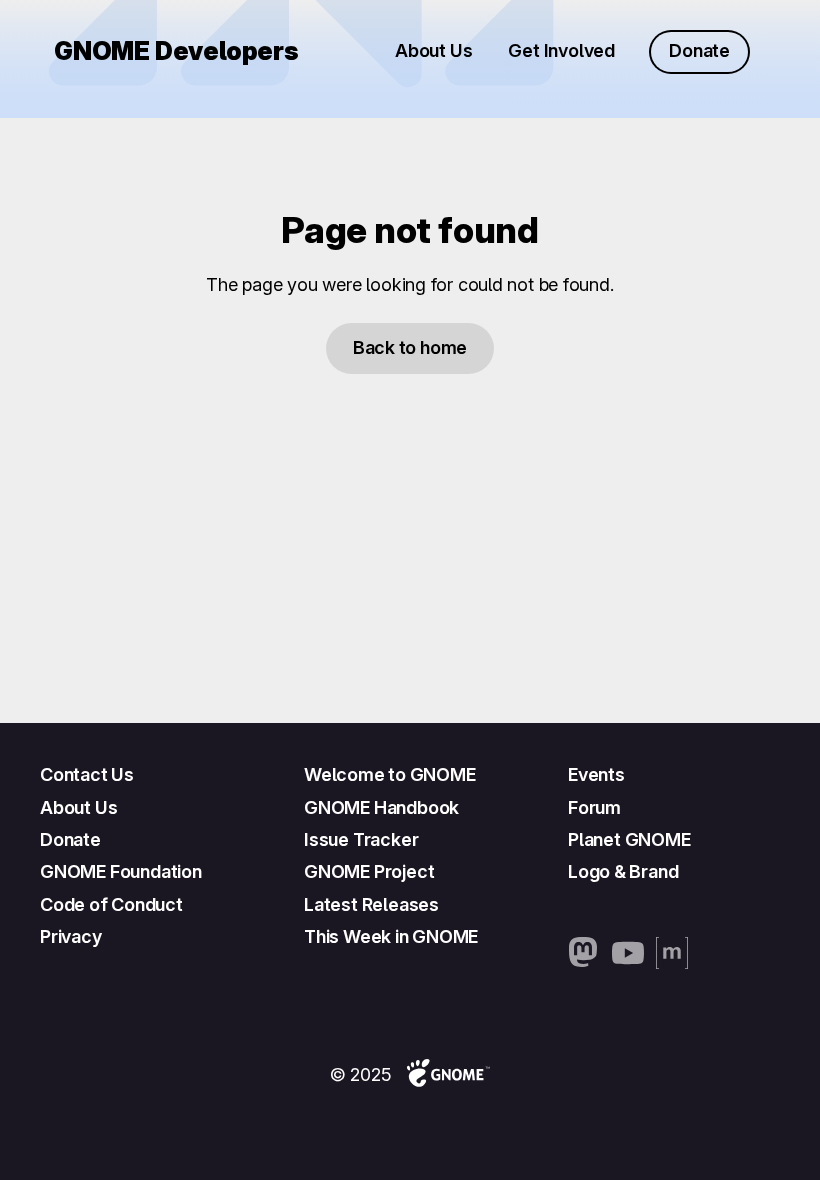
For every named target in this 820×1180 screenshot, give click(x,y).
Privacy (71, 936)
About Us (433, 50)
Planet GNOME (629, 839)
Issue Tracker (361, 839)
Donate (699, 50)
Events (596, 774)
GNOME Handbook (381, 807)
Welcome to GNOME (390, 774)
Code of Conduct (111, 904)
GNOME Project (369, 871)
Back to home (410, 347)
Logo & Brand (623, 871)
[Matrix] (672, 953)
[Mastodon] (584, 953)
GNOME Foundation (121, 871)
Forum (594, 807)
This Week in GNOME (391, 936)
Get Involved (561, 50)
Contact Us (87, 774)
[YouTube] (628, 953)
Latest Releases (371, 904)
